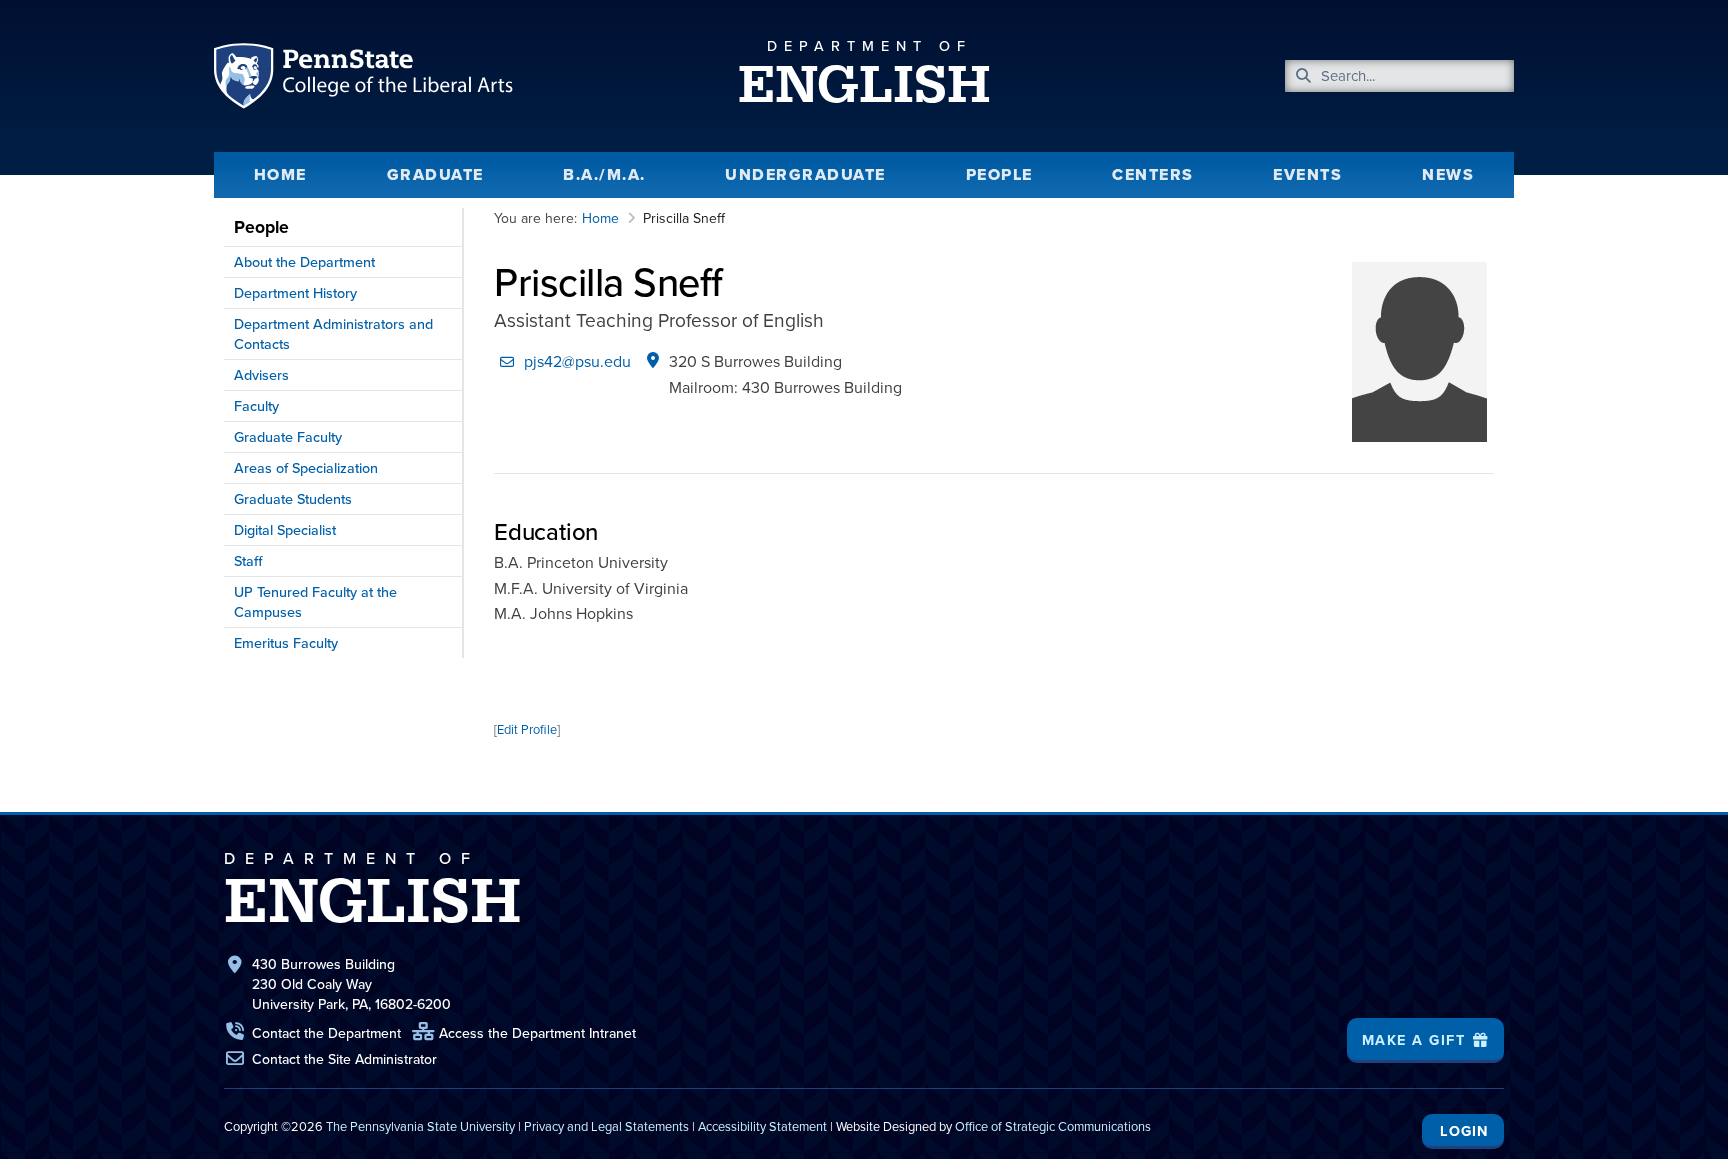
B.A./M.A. (604, 174)
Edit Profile (527, 729)
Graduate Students (293, 498)
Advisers (261, 374)
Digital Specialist (285, 529)
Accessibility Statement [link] (762, 1126)
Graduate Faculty (288, 436)
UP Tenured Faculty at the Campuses (315, 601)
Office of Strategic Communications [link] (1053, 1126)
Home (280, 174)
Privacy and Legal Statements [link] (606, 1126)
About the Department (304, 261)
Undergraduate (805, 174)
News (1448, 174)
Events (1307, 174)
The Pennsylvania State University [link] (420, 1126)
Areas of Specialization (306, 467)
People (999, 174)
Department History (295, 292)
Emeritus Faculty (286, 642)
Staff (248, 560)
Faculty (256, 405)
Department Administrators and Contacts (333, 333)
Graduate (435, 174)
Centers (1153, 174)
